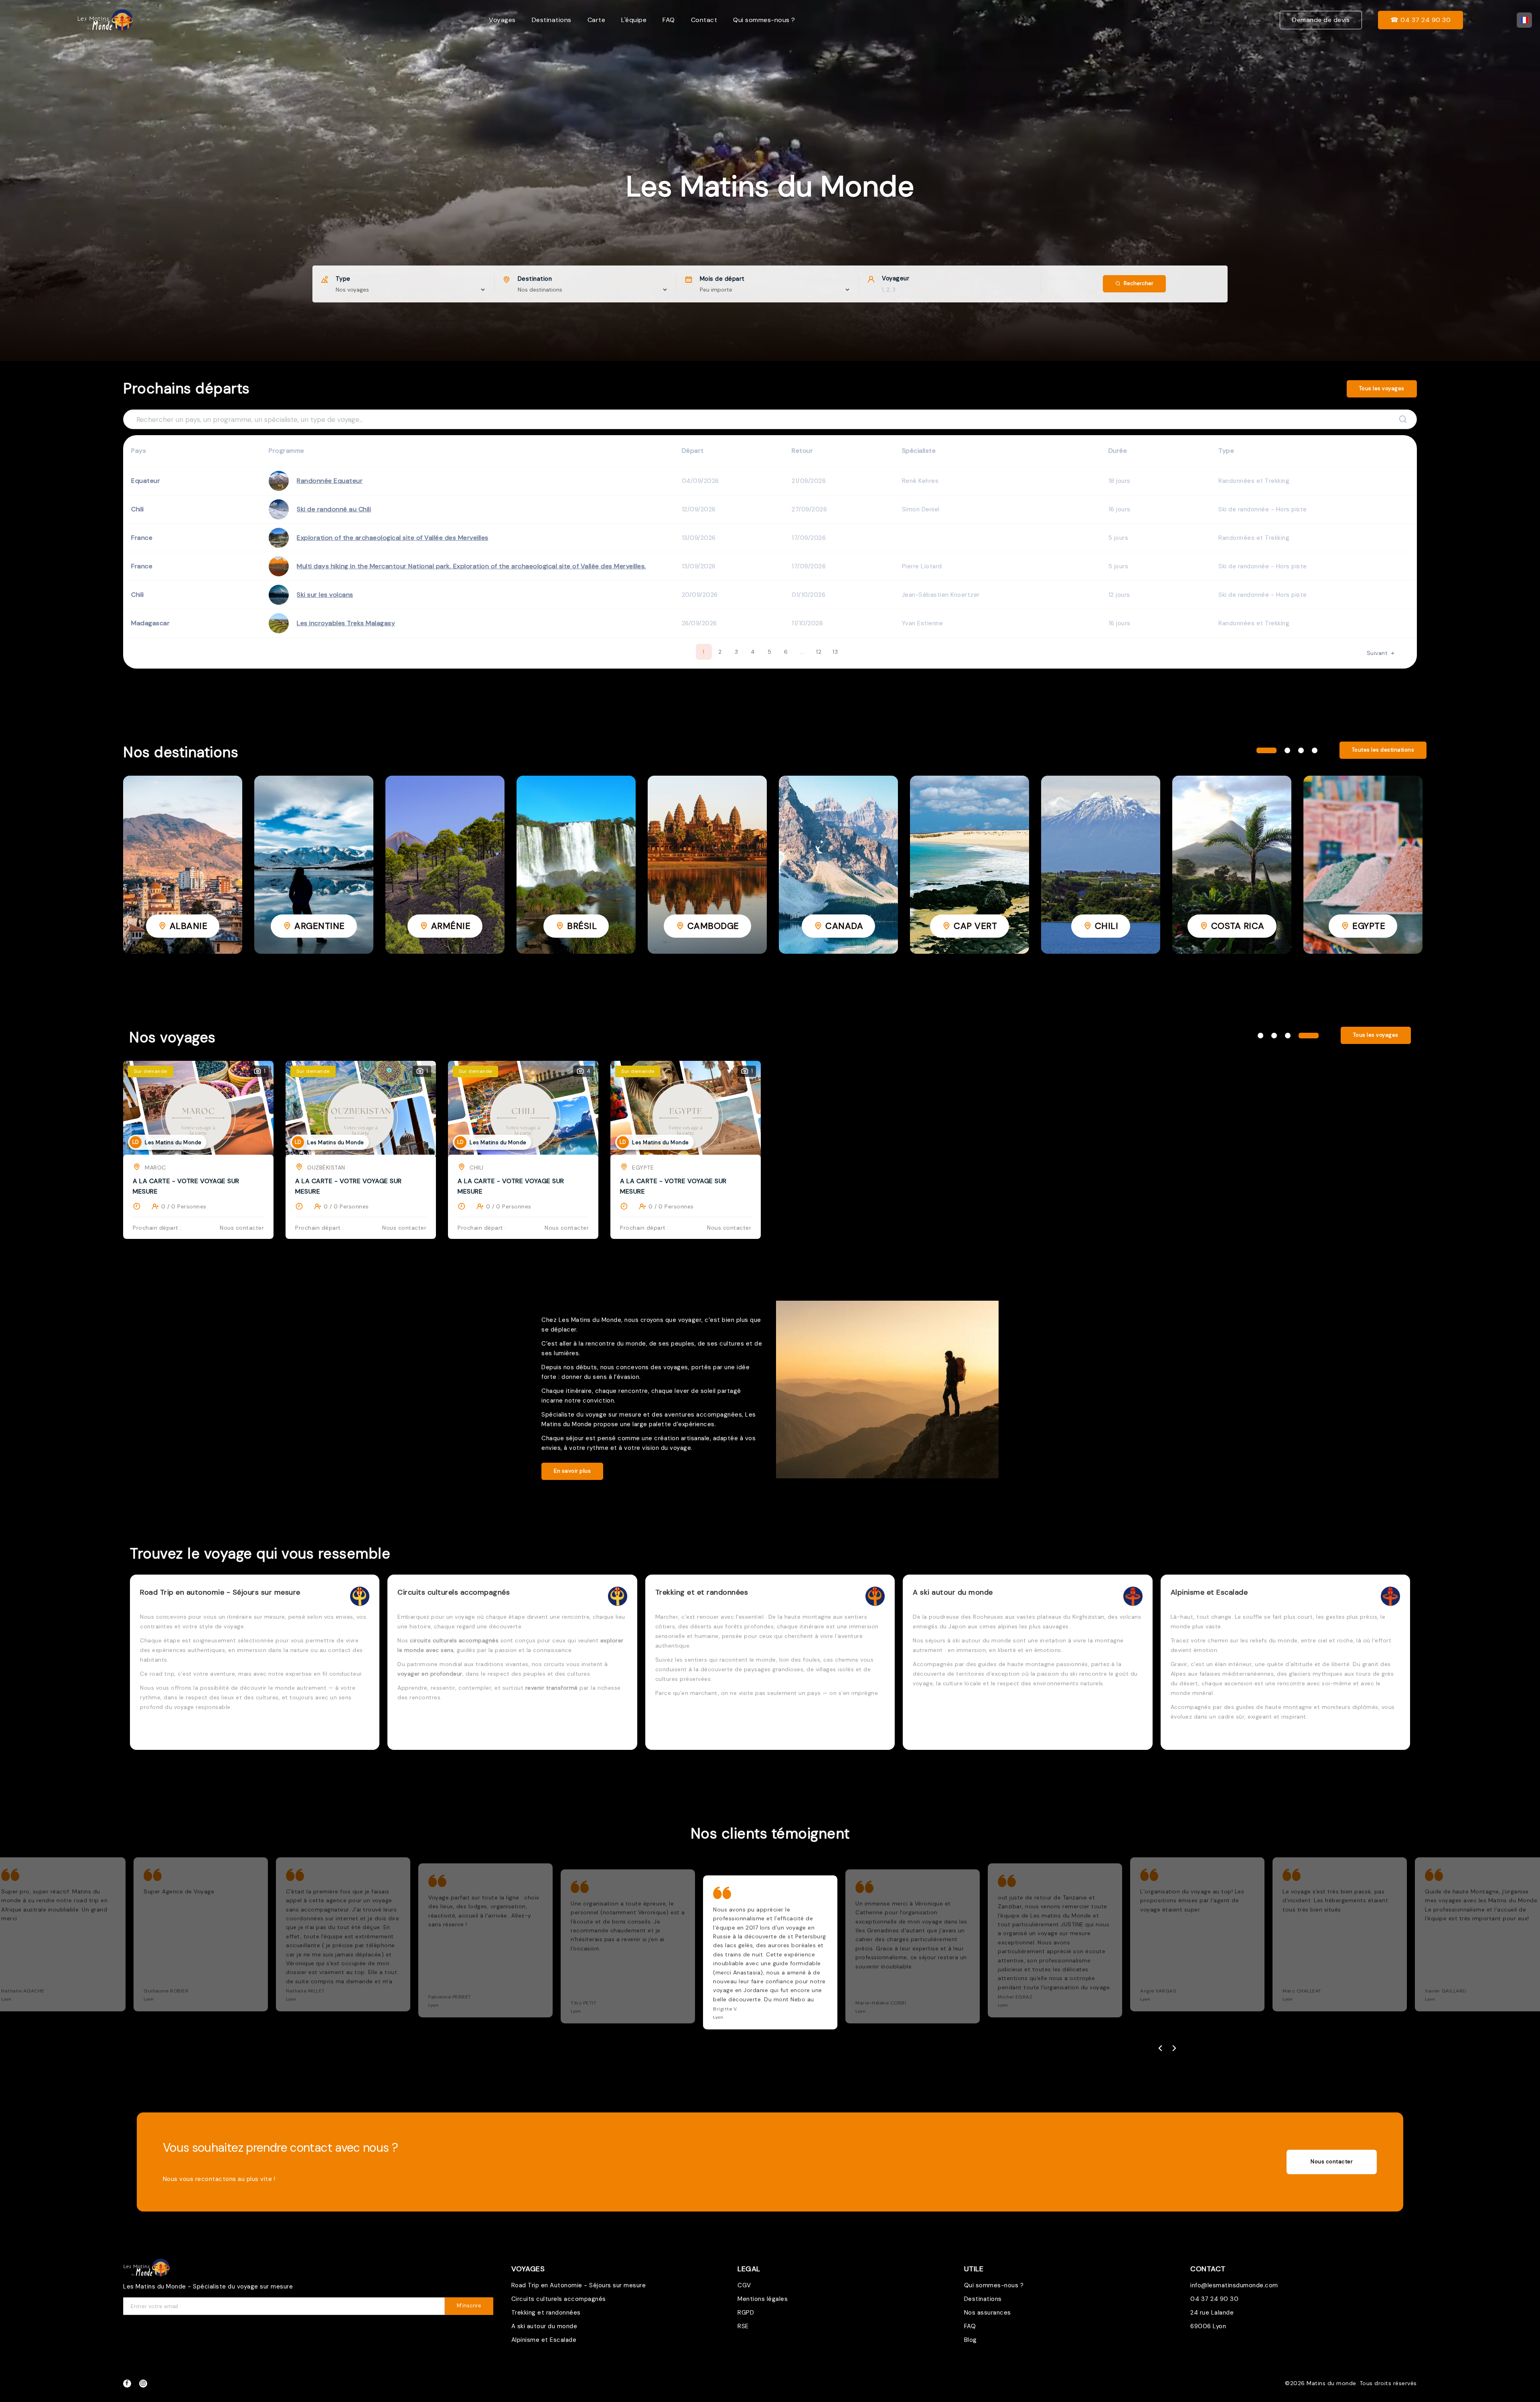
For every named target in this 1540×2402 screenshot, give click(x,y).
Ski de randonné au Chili (334, 509)
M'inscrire (469, 2306)
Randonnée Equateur (330, 481)
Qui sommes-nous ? (764, 20)
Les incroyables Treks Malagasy (346, 623)
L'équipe (634, 20)
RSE (743, 2326)
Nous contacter (1332, 2162)
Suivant (1378, 653)
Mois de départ (722, 279)
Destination (535, 279)
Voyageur (896, 278)
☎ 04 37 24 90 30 (1420, 20)
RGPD (746, 2313)
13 (835, 652)
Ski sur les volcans (325, 595)
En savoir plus (572, 1471)
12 (819, 652)
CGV (744, 2285)
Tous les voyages (1382, 388)
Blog (971, 2340)
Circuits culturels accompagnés (559, 2299)
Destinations (552, 20)
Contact (704, 20)
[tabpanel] (183, 865)
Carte (597, 20)
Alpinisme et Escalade (544, 2340)
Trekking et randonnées (546, 2313)
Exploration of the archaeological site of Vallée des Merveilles (393, 538)
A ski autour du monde (544, 2326)
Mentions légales (763, 2299)
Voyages (502, 20)
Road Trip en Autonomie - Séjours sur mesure (579, 2285)
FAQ (669, 20)
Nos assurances (988, 2313)
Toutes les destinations (1383, 750)
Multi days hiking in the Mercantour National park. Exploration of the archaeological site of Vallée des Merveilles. (471, 566)
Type (343, 279)
